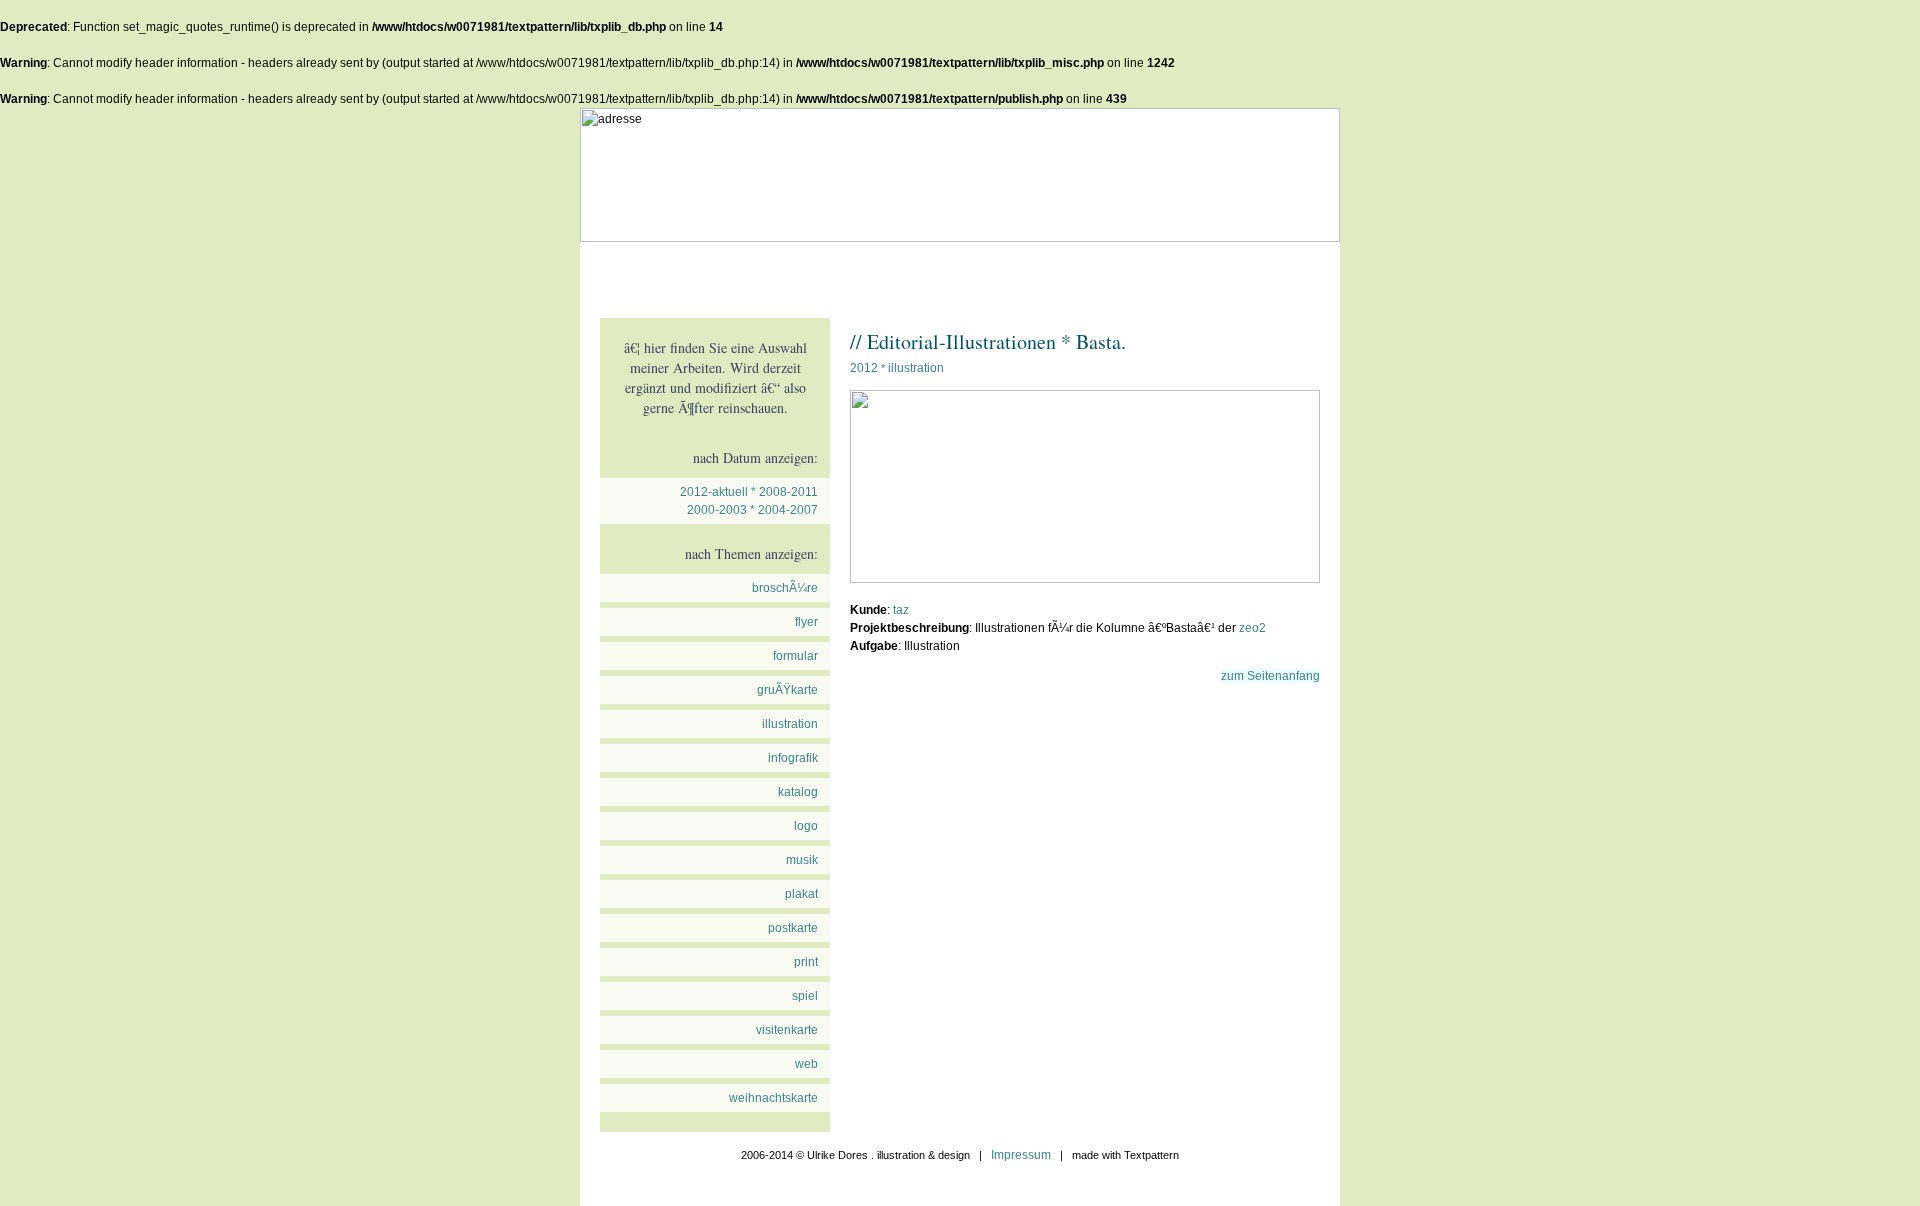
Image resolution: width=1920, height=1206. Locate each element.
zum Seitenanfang (1270, 676)
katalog (798, 792)
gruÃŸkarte (787, 690)
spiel (805, 996)
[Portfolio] (715, 270)
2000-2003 (717, 510)
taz (901, 610)
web (806, 1064)
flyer (806, 622)
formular (795, 656)
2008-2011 (788, 492)
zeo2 (1252, 628)
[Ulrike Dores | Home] (625, 270)
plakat (801, 894)
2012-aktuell (714, 492)
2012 (864, 368)
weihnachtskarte (773, 1098)
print (806, 962)
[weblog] (805, 270)
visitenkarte (787, 1030)
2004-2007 (788, 510)
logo (806, 826)
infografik (793, 758)
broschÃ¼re (785, 588)
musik (802, 860)
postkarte (793, 928)
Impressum (1021, 1155)
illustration (790, 724)
